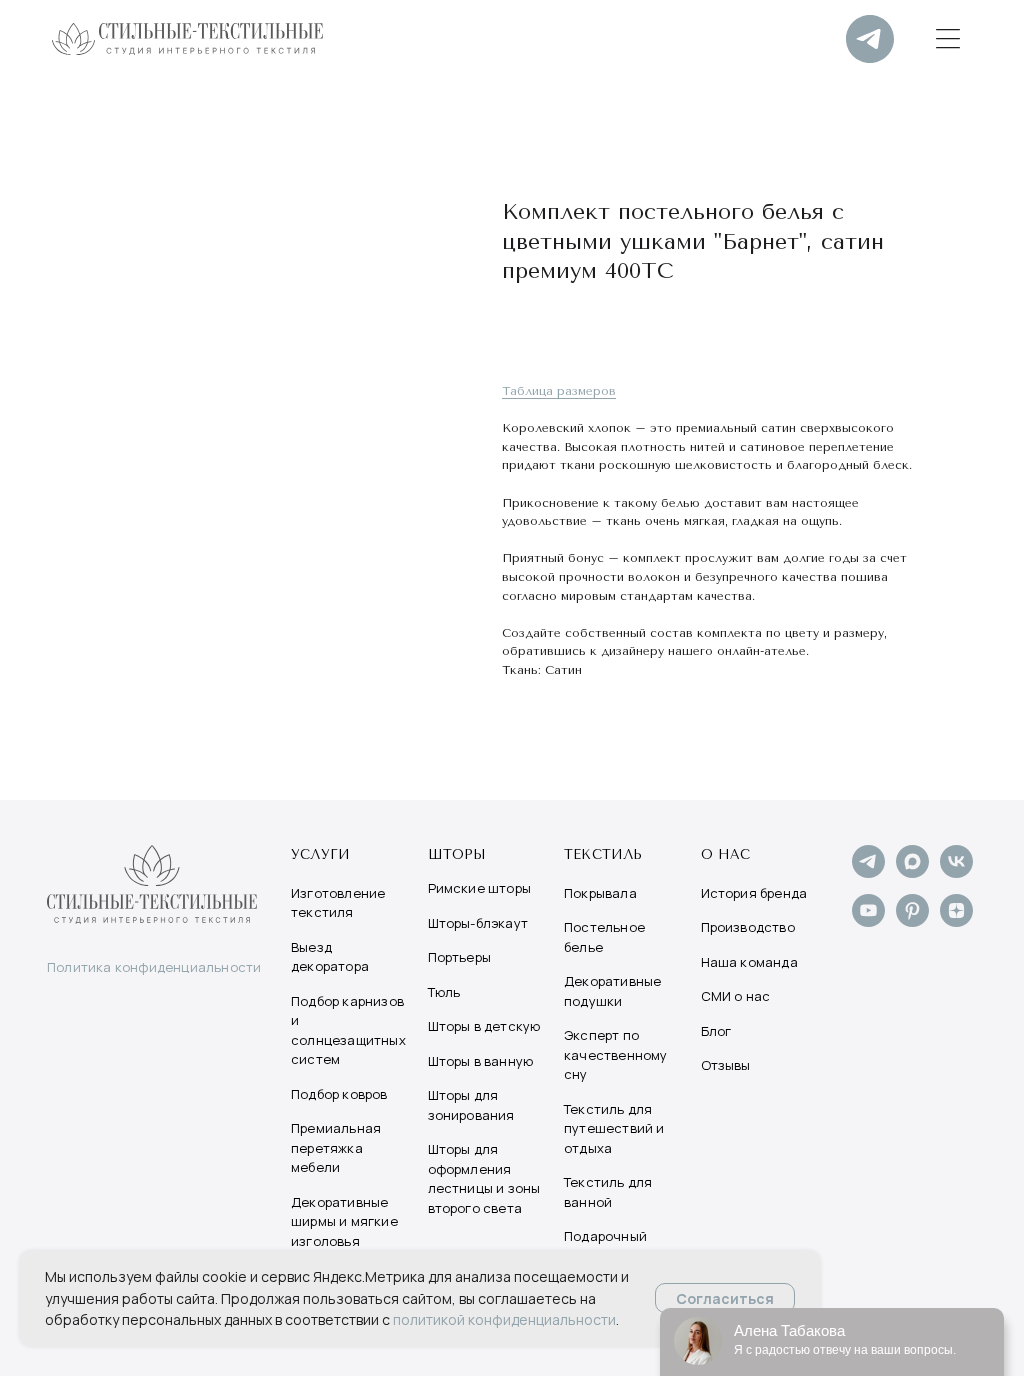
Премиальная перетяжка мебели (336, 1147)
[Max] (912, 872)
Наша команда (749, 962)
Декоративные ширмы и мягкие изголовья (344, 1221)
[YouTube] (868, 921)
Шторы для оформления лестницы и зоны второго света (484, 1178)
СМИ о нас (736, 996)
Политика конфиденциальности (154, 967)
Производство (748, 927)
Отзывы (726, 1065)
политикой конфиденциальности (504, 1319)
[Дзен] (956, 921)
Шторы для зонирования (471, 1105)
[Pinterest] (912, 921)
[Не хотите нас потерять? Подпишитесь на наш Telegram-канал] (870, 39)
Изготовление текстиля (338, 903)
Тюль (444, 992)
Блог (716, 1031)
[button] (948, 39)
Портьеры (460, 957)
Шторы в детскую (484, 1026)
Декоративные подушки (612, 991)
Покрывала (600, 893)
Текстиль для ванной (608, 1192)
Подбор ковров (339, 1094)
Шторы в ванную (481, 1061)
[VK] (956, 872)
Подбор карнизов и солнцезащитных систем (348, 1030)
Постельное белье (604, 937)
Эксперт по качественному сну (616, 1054)
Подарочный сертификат (605, 1246)
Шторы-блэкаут (478, 923)
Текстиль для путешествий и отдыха (614, 1128)
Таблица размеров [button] (559, 391)
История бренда (754, 893)
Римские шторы (480, 888)
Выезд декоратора (330, 957)
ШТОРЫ (457, 854)
